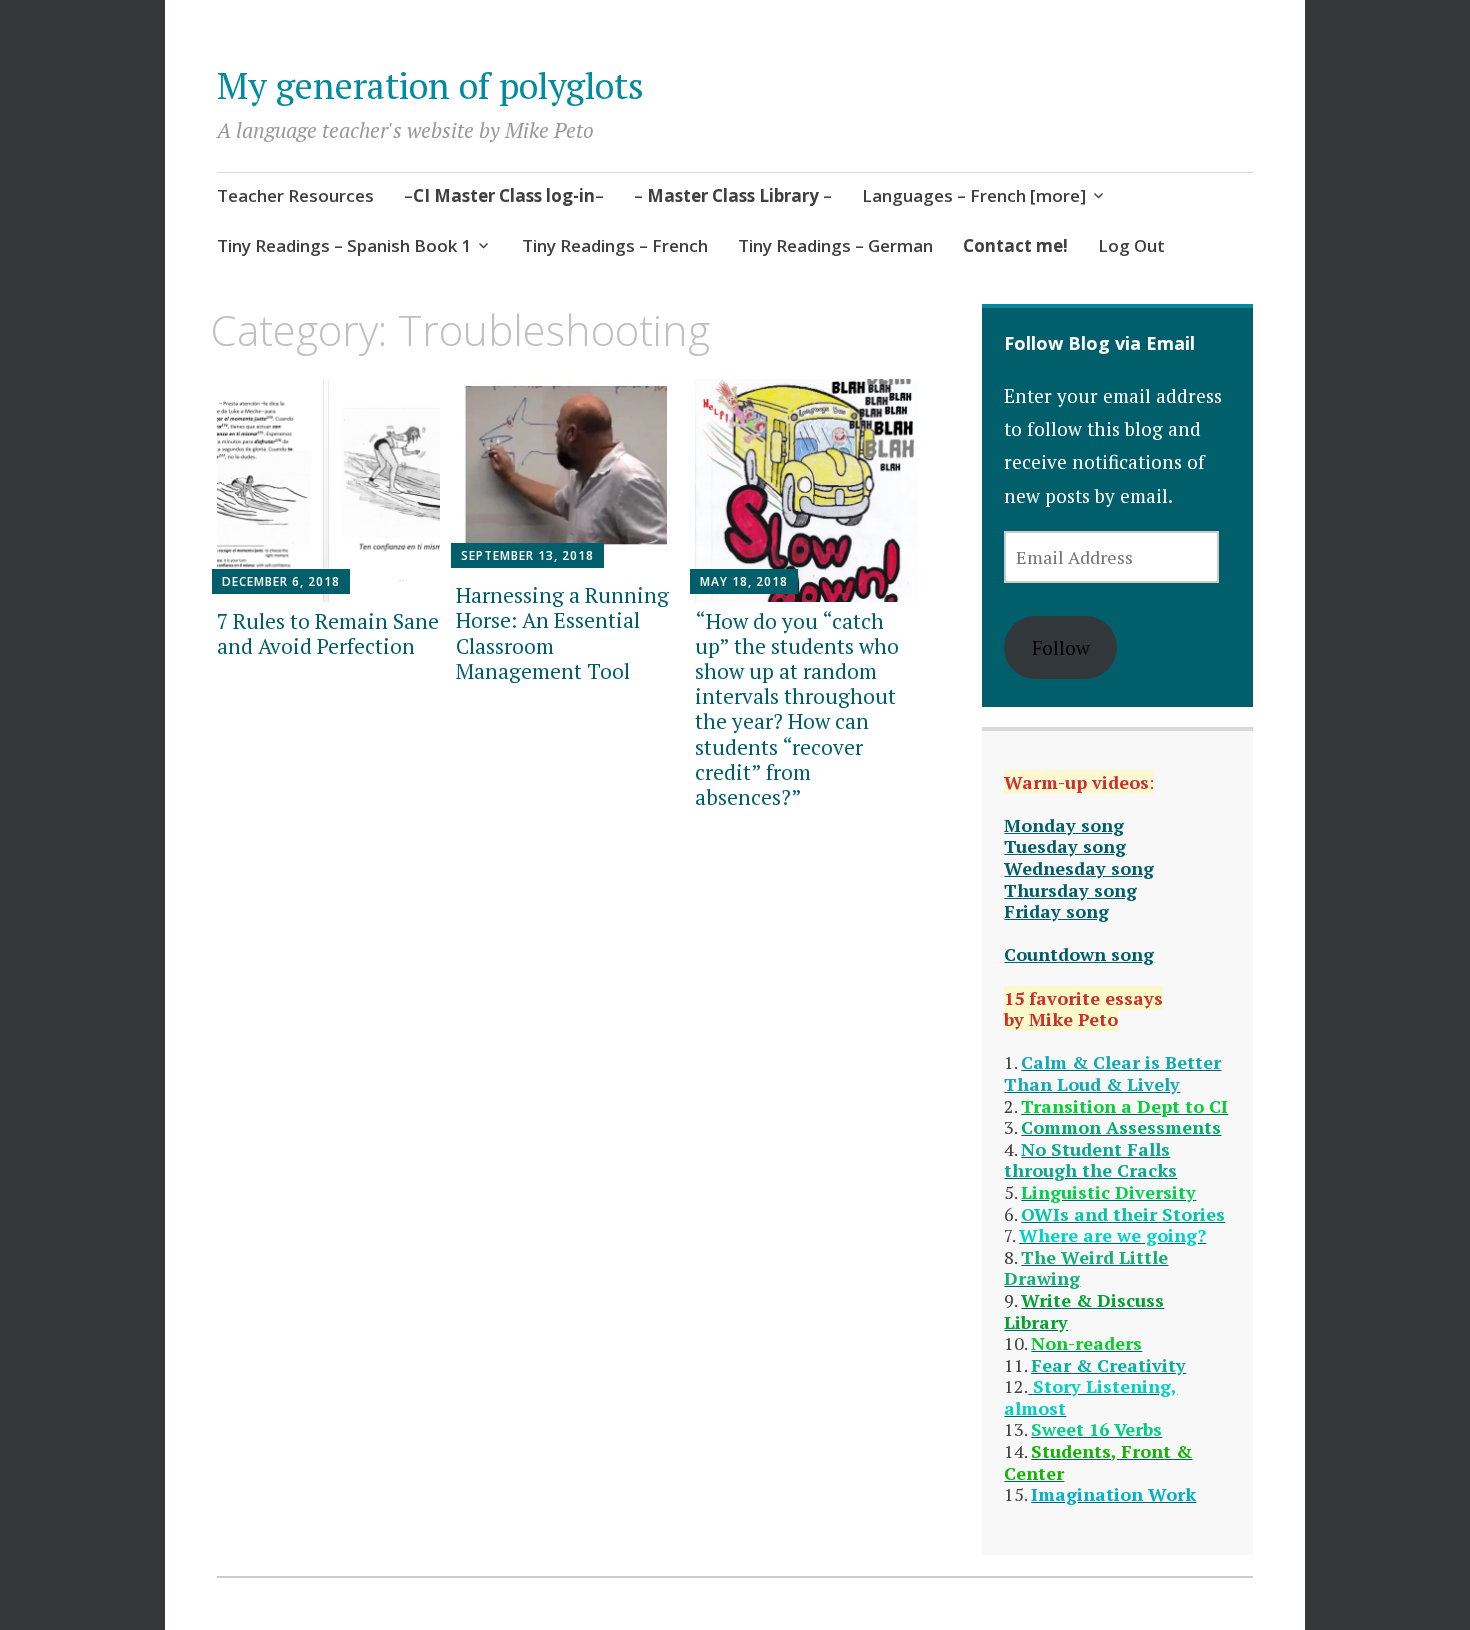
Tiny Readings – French (615, 245)
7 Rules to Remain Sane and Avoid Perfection (328, 633)
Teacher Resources (295, 195)
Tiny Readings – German (835, 245)
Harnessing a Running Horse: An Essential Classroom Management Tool (562, 633)
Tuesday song (1065, 846)
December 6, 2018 (281, 581)
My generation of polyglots (430, 85)
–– (504, 195)
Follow (1061, 647)
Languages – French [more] (974, 195)
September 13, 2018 (527, 555)
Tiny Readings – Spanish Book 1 (344, 245)
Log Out (1131, 245)
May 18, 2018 (744, 581)
